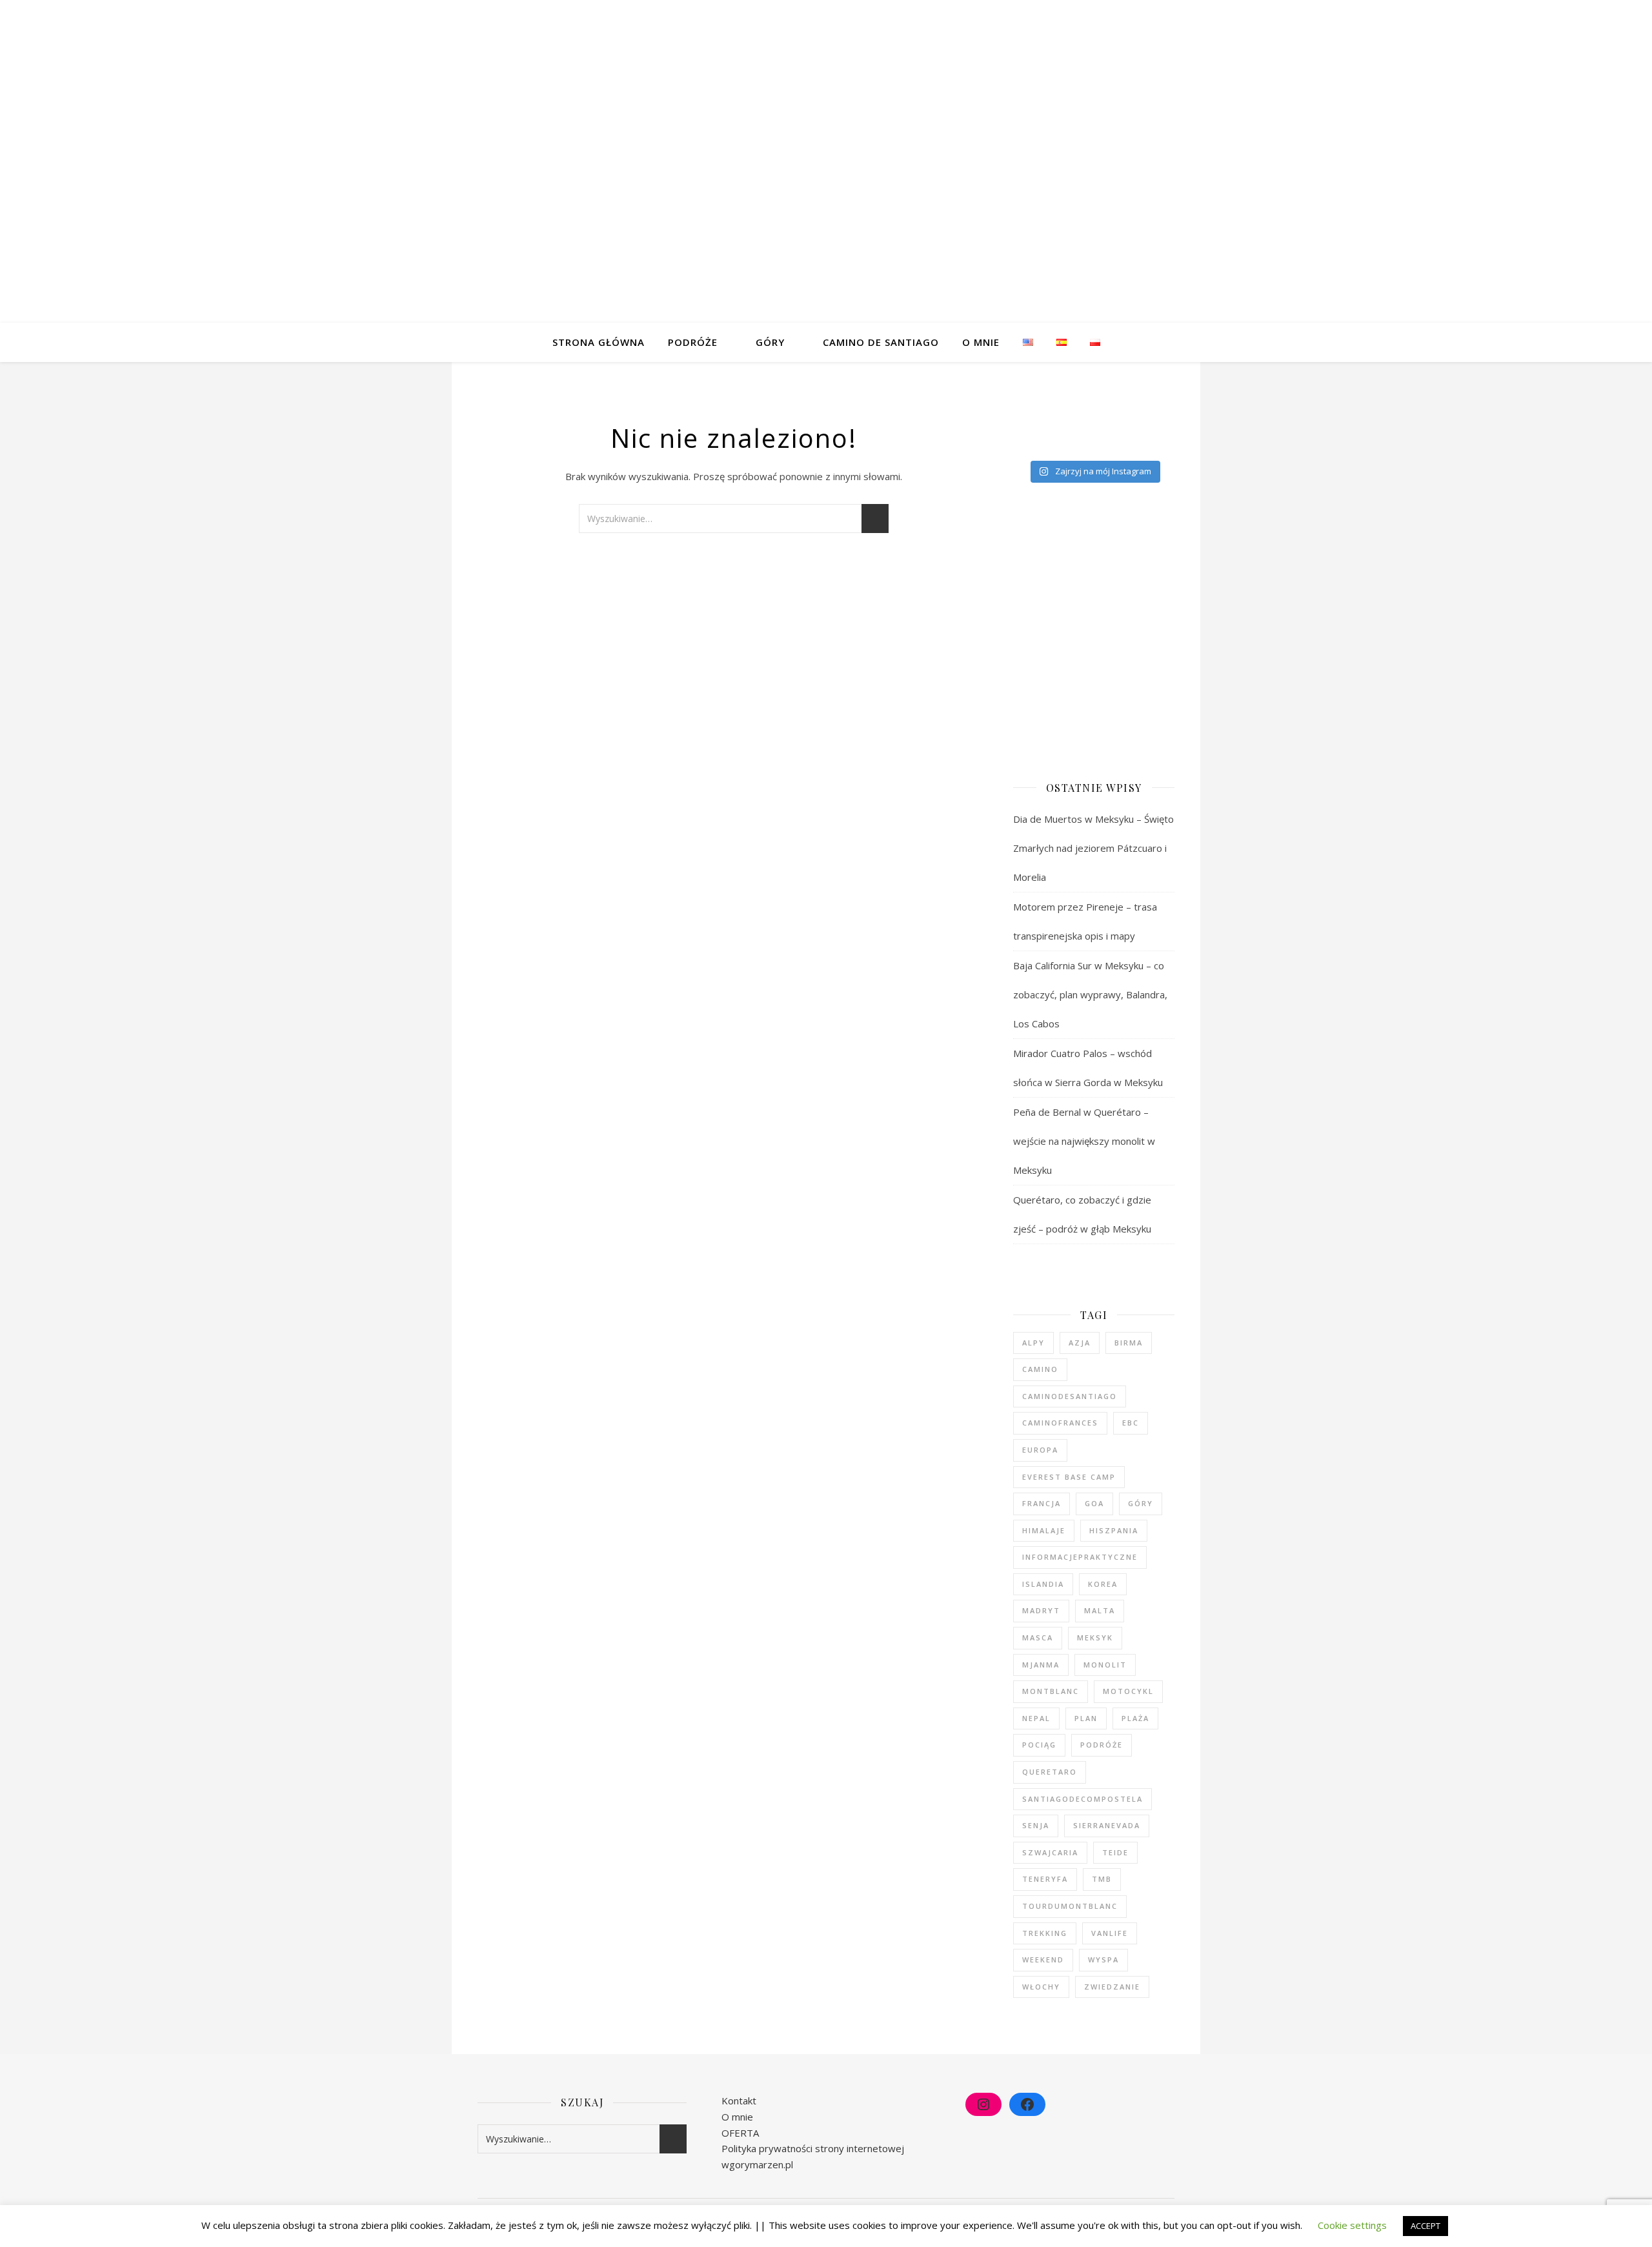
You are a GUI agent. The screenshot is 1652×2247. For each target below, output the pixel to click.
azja (1080, 1343)
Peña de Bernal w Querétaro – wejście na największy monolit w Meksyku (1084, 1141)
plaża (1135, 1718)
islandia (1043, 1584)
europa (1040, 1450)
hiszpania (1114, 1530)
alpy (1033, 1343)
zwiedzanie (1112, 1987)
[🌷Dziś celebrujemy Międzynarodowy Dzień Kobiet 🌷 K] (1022, 426)
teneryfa (1045, 1879)
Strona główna (599, 342)
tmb (1102, 1879)
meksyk (1095, 1637)
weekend (1043, 1960)
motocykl (1128, 1691)
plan (1086, 1718)
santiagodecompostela (1083, 1799)
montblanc (1051, 1691)
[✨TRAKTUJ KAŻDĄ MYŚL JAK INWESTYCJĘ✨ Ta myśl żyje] (1022, 409)
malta (1100, 1610)
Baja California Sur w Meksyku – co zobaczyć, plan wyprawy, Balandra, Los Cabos (1090, 994)
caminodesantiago (1070, 1396)
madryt (1041, 1610)
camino (1040, 1369)
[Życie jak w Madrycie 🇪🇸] (1077, 443)
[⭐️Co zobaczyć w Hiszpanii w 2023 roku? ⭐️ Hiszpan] (1133, 443)
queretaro (1050, 1772)
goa (1094, 1503)
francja (1042, 1503)
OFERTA (740, 2133)
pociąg (1039, 1745)
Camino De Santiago (881, 342)
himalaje (1044, 1530)
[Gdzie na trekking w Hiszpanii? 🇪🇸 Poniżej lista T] (1022, 443)
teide (1115, 1852)
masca (1038, 1637)
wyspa (1103, 1960)
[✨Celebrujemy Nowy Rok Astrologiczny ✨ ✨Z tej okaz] (1133, 409)
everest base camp (1069, 1477)
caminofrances (1060, 1423)
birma (1129, 1343)
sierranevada (1107, 1825)
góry (1141, 1503)
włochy (1041, 1987)
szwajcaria (1050, 1852)
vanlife (1110, 1933)
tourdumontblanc (1070, 1906)
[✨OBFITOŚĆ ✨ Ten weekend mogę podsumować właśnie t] (1077, 426)
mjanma (1041, 1665)
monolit (1105, 1665)
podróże (1102, 1745)
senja (1036, 1825)
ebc (1131, 1423)
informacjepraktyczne (1080, 1557)
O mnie (981, 342)
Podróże (693, 342)
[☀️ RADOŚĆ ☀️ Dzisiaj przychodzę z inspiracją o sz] (1133, 426)
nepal (1036, 1718)
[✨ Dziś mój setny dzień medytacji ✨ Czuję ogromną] (1077, 409)
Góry (770, 342)
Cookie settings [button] (1352, 2225)
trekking (1045, 1933)
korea (1103, 1584)
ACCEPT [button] (1425, 2226)
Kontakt (739, 2101)
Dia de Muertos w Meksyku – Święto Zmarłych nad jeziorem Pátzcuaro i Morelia (1093, 848)
